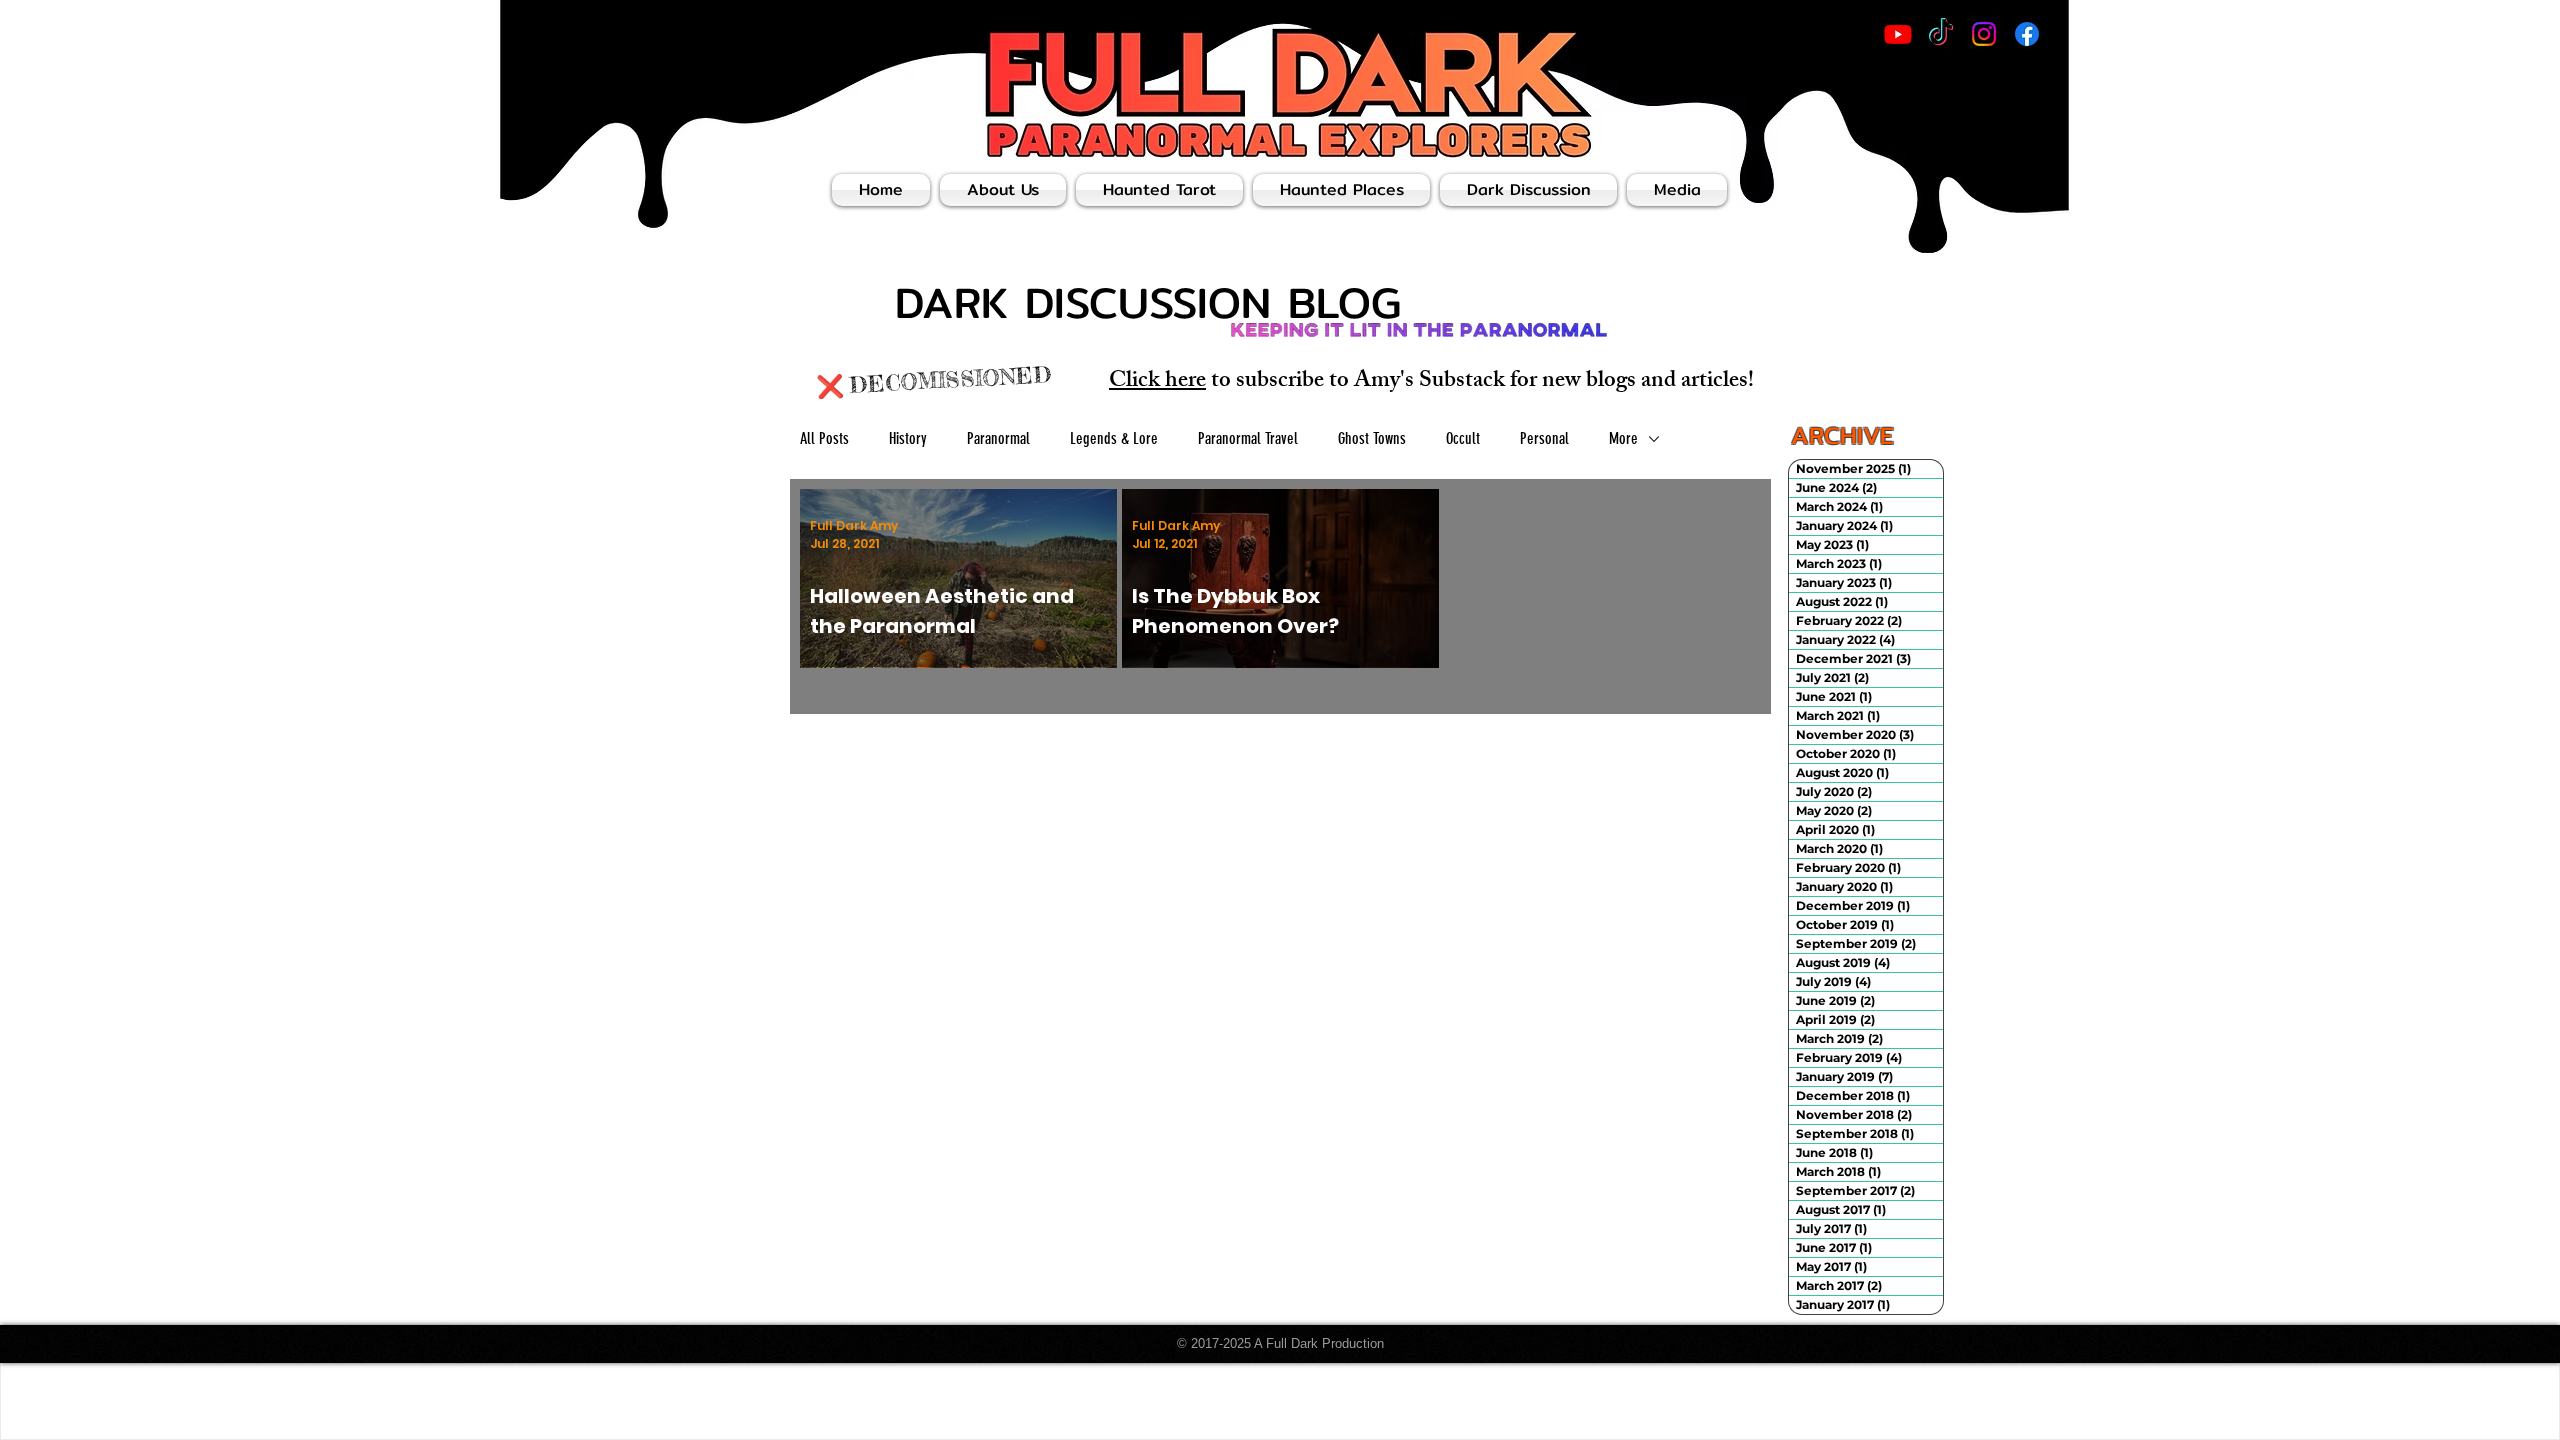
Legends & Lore (1114, 438)
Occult (1463, 438)
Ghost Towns (1372, 438)
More (1623, 438)
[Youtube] (1898, 34)
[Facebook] (2027, 34)
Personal (1544, 438)
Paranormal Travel (1248, 438)
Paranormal (998, 438)
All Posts (824, 438)
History (908, 438)
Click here (1157, 382)
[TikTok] (1941, 34)
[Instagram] (1984, 34)
